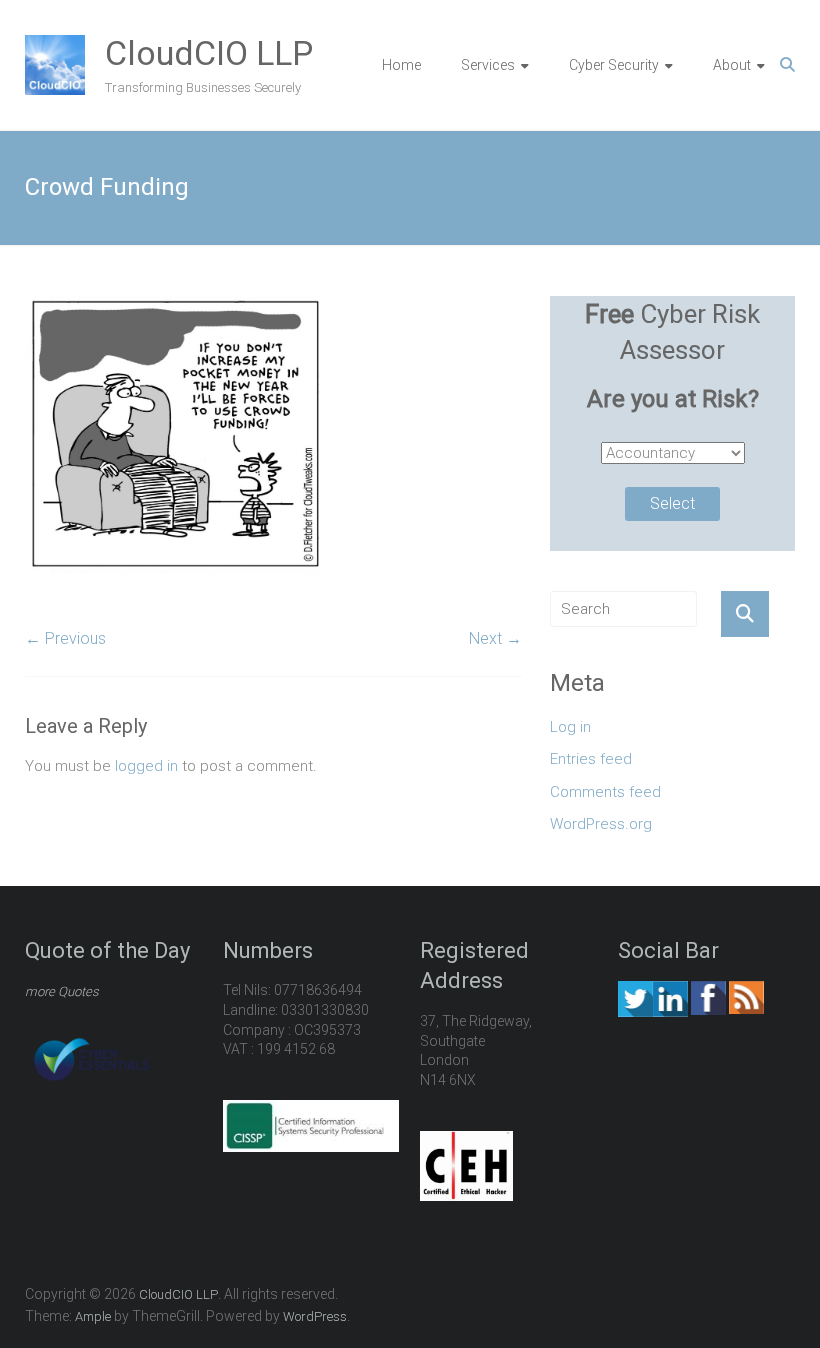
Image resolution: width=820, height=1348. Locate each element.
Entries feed (591, 759)
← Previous (65, 638)
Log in (570, 727)
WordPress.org (601, 824)
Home (401, 65)
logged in (146, 766)
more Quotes (62, 991)
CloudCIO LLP (209, 53)
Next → (495, 638)
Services (488, 65)
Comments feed (605, 792)
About (732, 65)
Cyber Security (614, 65)
